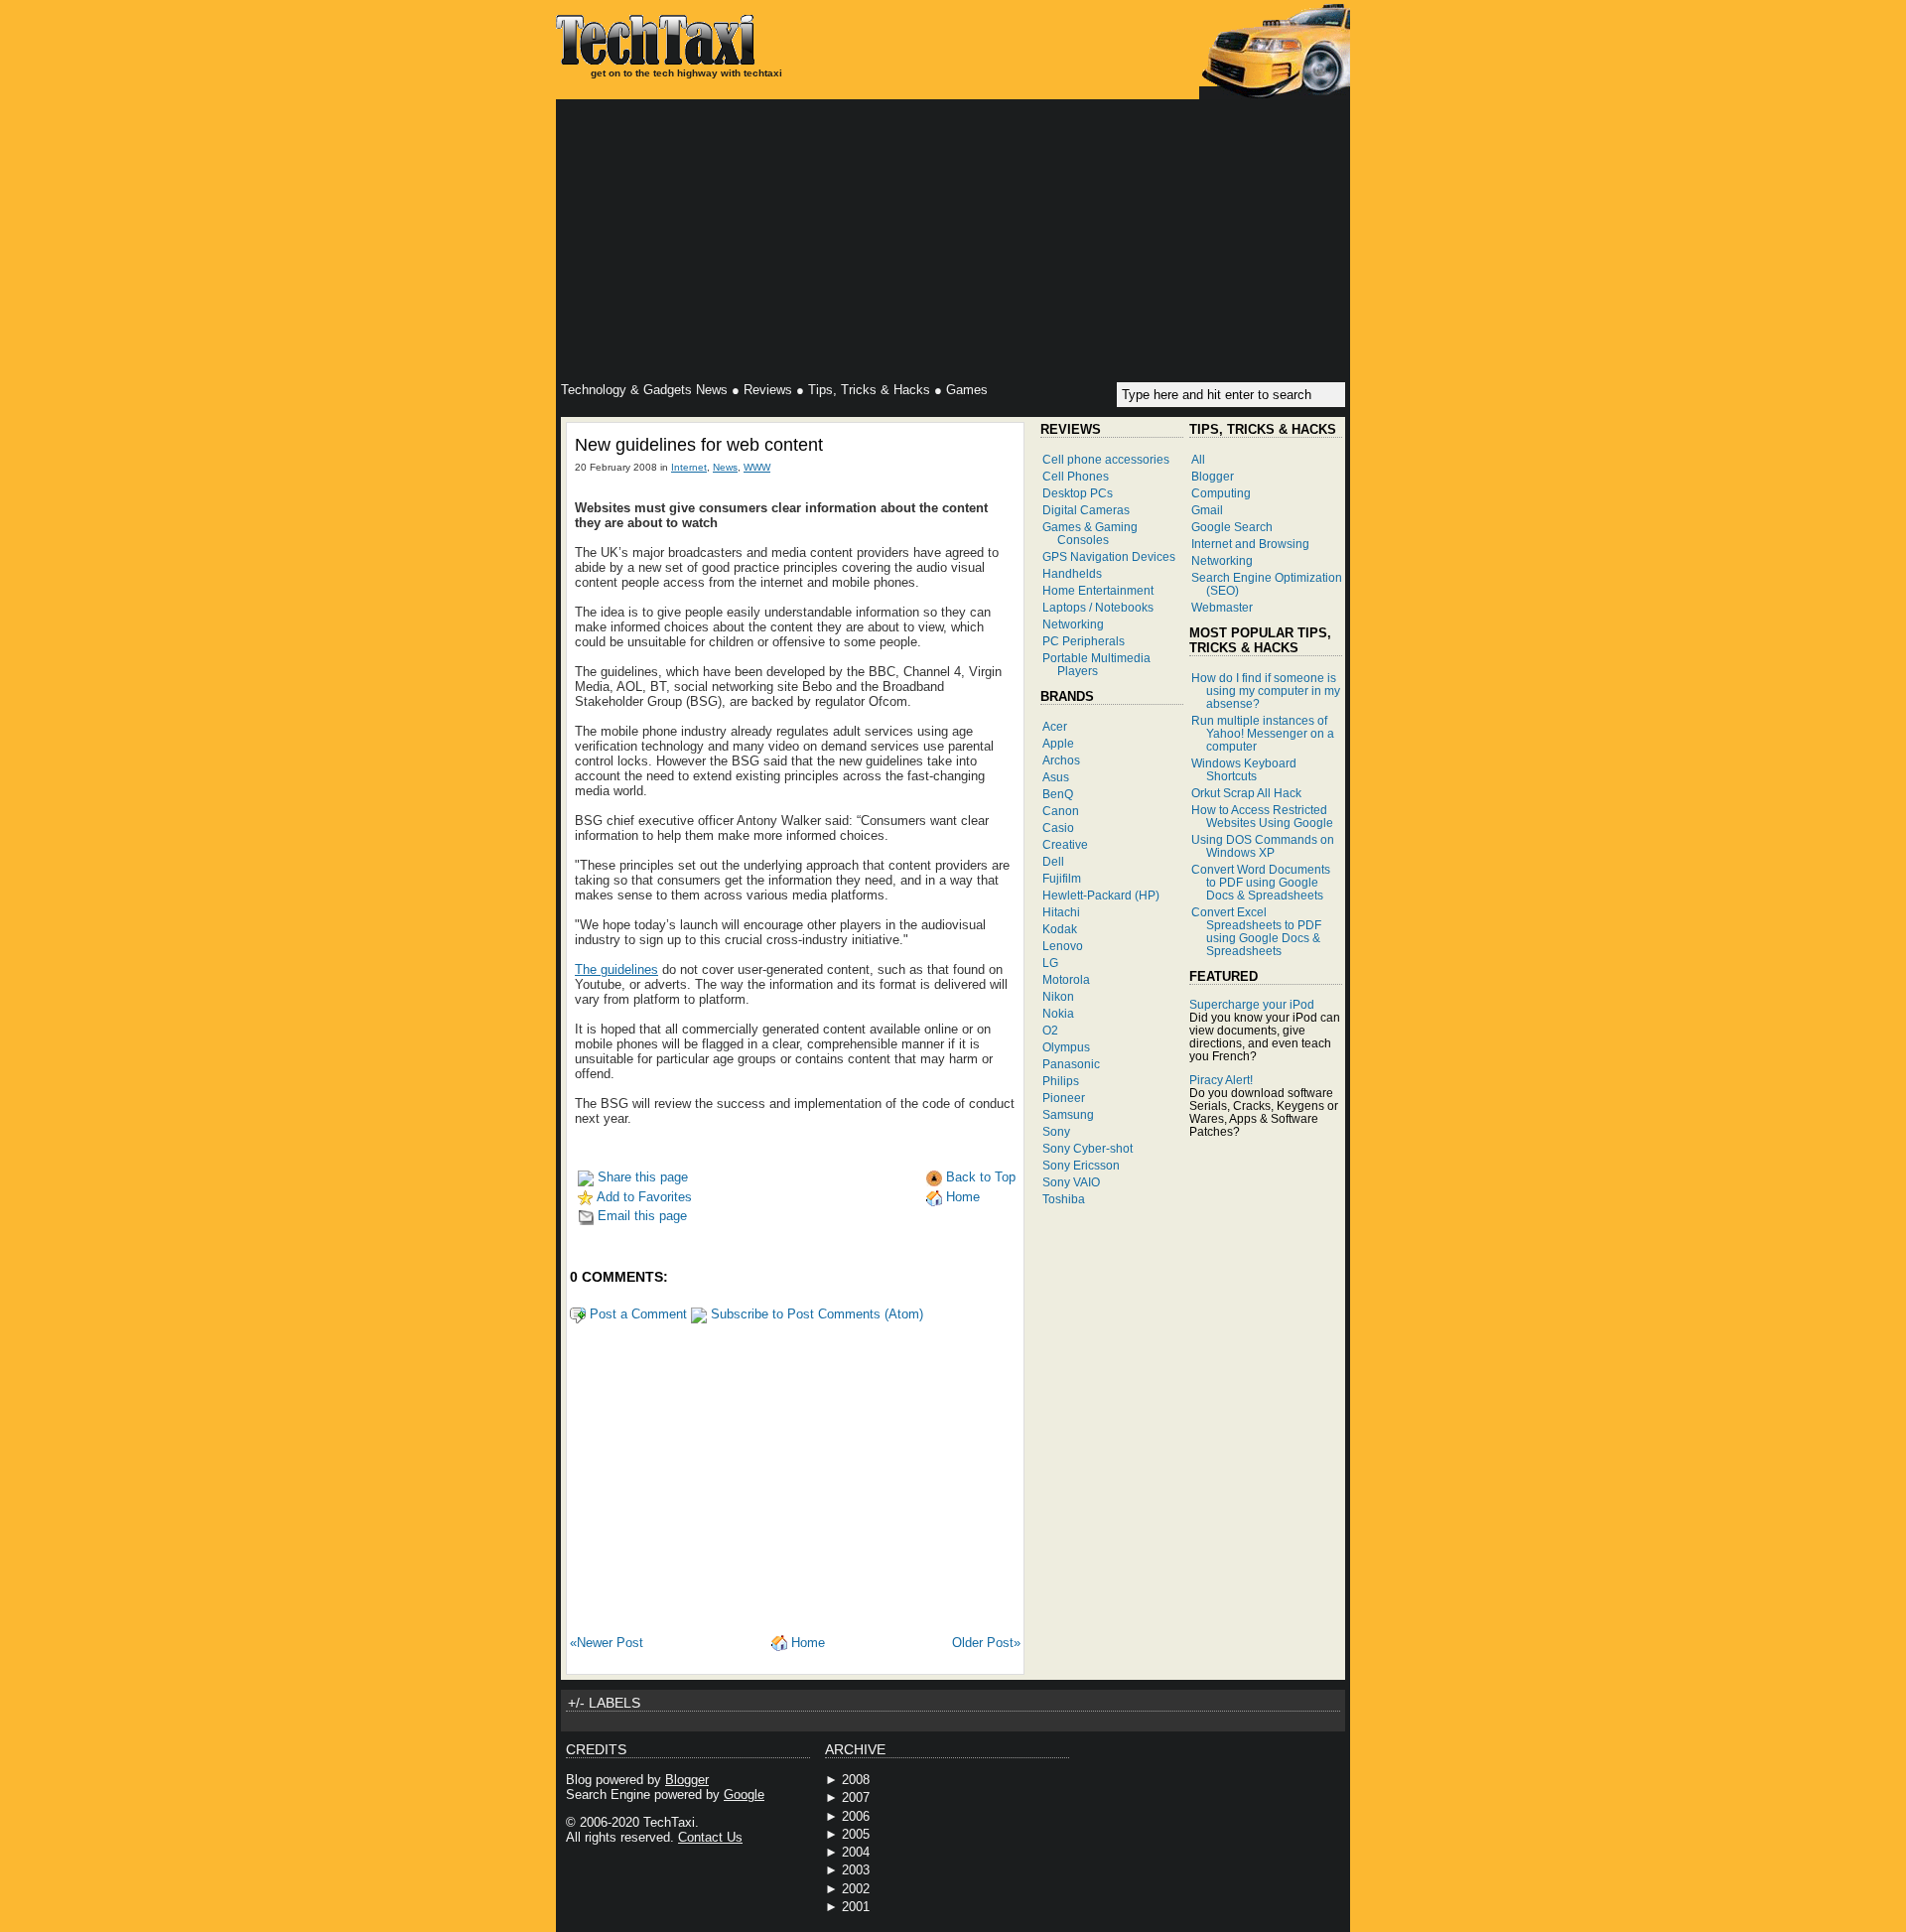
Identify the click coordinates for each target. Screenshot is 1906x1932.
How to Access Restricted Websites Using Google (1262, 816)
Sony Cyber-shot (1088, 1148)
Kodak (1060, 929)
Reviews (768, 390)
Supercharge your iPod (1252, 1004)
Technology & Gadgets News (644, 390)
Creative (1065, 844)
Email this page (640, 1216)
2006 (856, 1816)
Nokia (1058, 1013)
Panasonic (1071, 1064)
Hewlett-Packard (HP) (1101, 895)
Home (961, 1197)
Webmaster (1222, 607)
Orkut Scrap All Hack (1246, 793)
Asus (1056, 777)
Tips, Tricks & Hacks (869, 390)
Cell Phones (1076, 476)
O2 (1050, 1030)
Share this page (641, 1177)
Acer (1055, 726)
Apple (1058, 743)
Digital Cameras (1086, 510)
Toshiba (1064, 1199)
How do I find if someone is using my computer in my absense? (1266, 690)
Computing (1221, 493)
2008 (856, 1780)
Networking (1073, 624)
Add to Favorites (643, 1197)
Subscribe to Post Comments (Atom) (815, 1314)
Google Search (1232, 527)
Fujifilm (1062, 878)
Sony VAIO (1071, 1182)
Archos (1061, 760)
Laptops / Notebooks (1098, 607)
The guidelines (616, 969)
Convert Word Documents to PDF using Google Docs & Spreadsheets (1261, 882)
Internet (689, 467)
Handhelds (1072, 573)
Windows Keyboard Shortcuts (1244, 769)
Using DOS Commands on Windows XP (1263, 846)
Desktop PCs (1078, 493)
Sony (1056, 1131)
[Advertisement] (953, 243)
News (725, 467)
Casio (1058, 828)
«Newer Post (607, 1643)
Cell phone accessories (1106, 459)
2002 (856, 1889)
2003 (856, 1870)
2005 (856, 1834)
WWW (757, 467)
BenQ (1058, 794)
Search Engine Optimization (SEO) (1267, 584)
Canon (1061, 811)
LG (1050, 963)
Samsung (1068, 1114)
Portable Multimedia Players (1096, 664)
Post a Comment (636, 1314)
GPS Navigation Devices (1109, 556)
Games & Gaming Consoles (1090, 533)
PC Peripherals (1084, 641)
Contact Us (710, 1837)
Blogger (1213, 476)
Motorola (1066, 979)
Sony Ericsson (1081, 1165)
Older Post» (986, 1643)
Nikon (1058, 996)
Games (967, 390)
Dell (1053, 861)
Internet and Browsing (1250, 544)
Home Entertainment (1098, 590)
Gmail (1207, 510)
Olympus (1066, 1047)
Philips (1061, 1081)
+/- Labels (604, 1703)
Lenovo (1063, 946)
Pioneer (1064, 1098)
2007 (856, 1797)
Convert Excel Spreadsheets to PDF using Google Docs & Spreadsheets (1256, 931)
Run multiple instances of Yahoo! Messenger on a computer (1263, 733)
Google (744, 1794)
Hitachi (1061, 912)
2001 (856, 1907)
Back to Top (979, 1177)
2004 (856, 1852)
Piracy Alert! (1221, 1080)
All (1198, 459)
